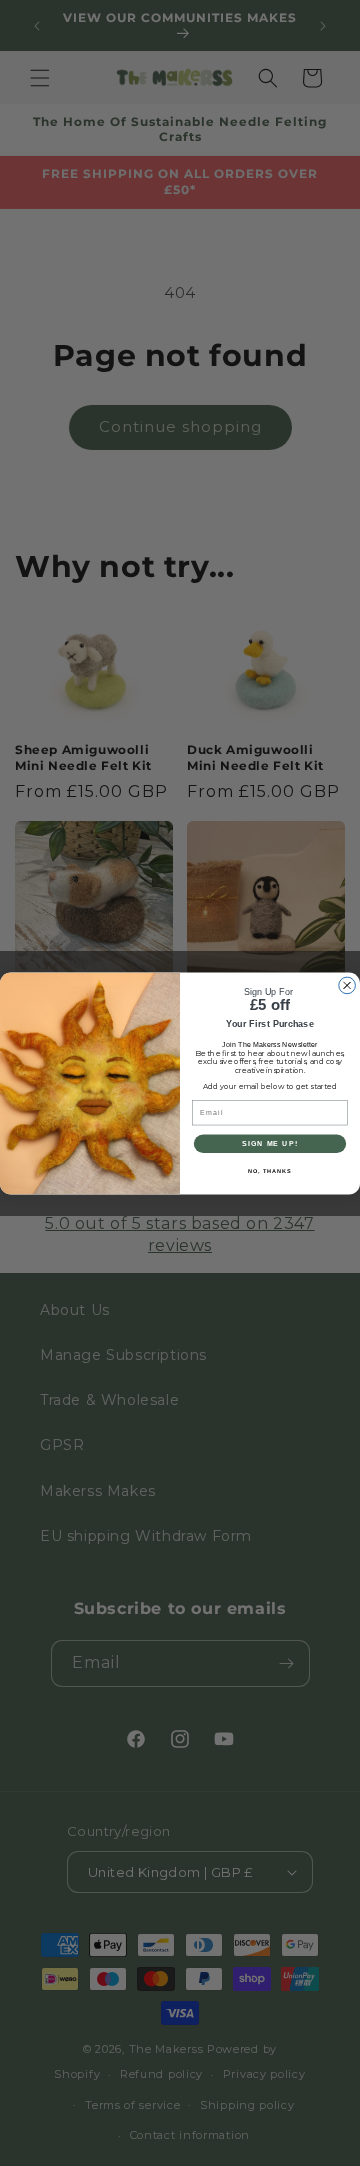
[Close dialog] (347, 985)
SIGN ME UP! (270, 1143)
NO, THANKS (270, 1171)
